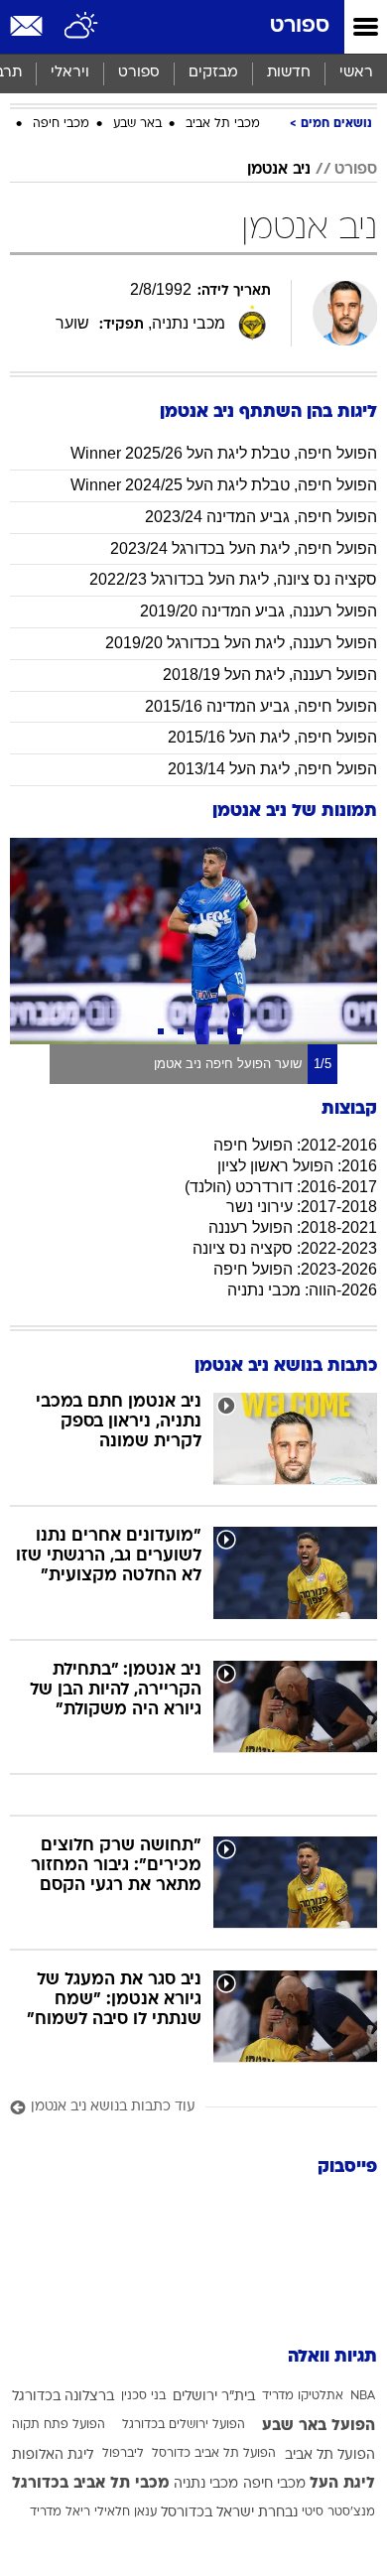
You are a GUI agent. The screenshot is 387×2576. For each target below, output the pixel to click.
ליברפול (123, 2454)
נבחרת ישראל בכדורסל (229, 2513)
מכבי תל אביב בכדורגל (91, 2484)
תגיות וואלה (332, 2357)
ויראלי (70, 73)
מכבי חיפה (61, 124)
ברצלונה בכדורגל (63, 2397)
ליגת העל (342, 2484)
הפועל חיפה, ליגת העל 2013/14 (272, 769)
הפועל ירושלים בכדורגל (184, 2425)
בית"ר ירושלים (214, 2397)
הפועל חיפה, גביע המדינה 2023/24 (261, 517)
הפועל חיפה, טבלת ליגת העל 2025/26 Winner (224, 453)
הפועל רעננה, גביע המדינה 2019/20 (258, 611)
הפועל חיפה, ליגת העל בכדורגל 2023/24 (244, 548)
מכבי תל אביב (223, 124)
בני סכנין (143, 2396)
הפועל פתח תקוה (59, 2425)
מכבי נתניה (206, 2484)
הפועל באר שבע (319, 2426)
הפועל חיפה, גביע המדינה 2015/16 (261, 706)
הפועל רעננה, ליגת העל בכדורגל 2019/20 (241, 643)
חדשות (289, 73)
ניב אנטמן (279, 170)
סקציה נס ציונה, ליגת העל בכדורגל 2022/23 (233, 579)
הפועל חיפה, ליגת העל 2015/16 (272, 737)
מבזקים (213, 73)
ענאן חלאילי (126, 2512)
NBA (363, 2396)
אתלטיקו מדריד (303, 2396)
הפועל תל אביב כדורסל (214, 2454)
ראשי (356, 73)
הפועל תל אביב (330, 2455)
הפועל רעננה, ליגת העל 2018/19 (270, 675)
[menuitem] (288, 73)
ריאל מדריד (60, 2512)
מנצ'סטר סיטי (338, 2512)
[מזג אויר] (82, 27)
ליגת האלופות (53, 2455)
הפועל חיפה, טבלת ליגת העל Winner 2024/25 (224, 485)
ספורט (300, 26)
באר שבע (137, 124)
